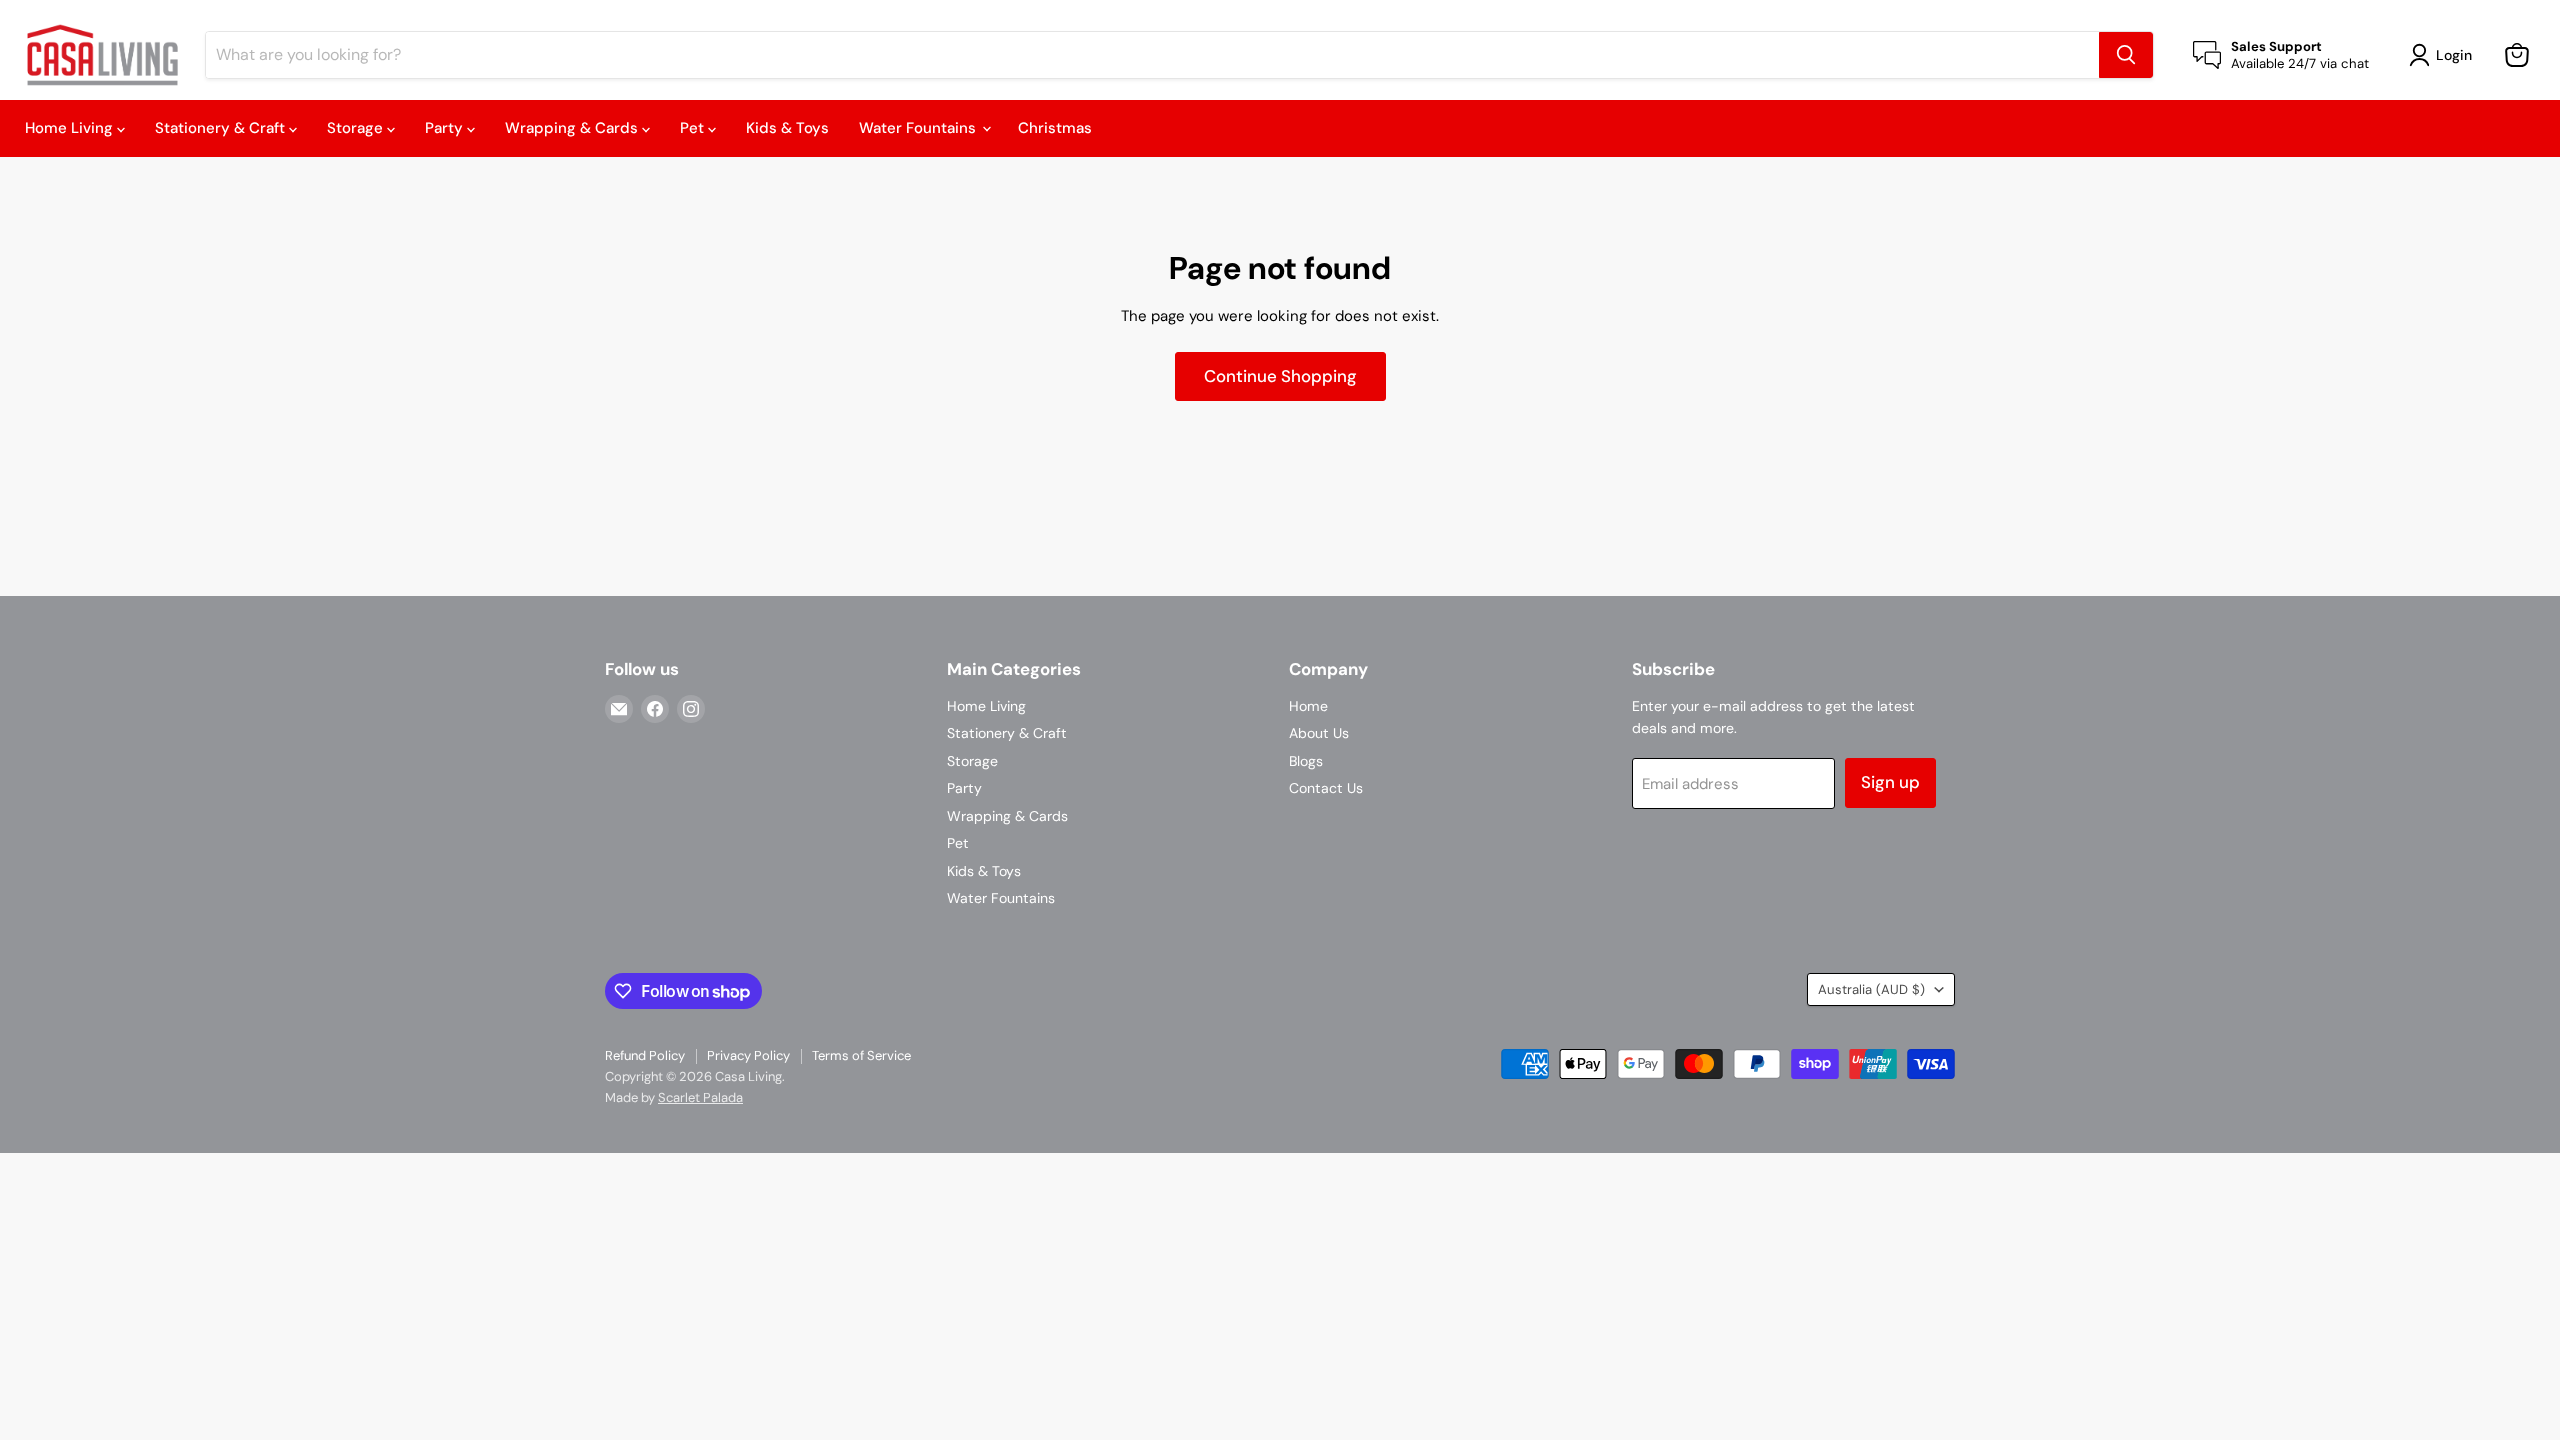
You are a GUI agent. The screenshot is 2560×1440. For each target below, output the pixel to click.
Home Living (71, 128)
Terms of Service (861, 1055)
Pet (694, 128)
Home (1308, 706)
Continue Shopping (1280, 376)
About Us (1319, 733)
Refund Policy (645, 1055)
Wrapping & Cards (573, 128)
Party (446, 128)
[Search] (2126, 55)
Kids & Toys (787, 128)
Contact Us (1326, 788)
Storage (357, 128)
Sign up (1890, 782)
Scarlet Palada (700, 1097)
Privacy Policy (748, 1055)
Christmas (1055, 128)
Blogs (1306, 761)
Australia (1871, 989)
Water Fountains (919, 128)
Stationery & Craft (222, 128)
